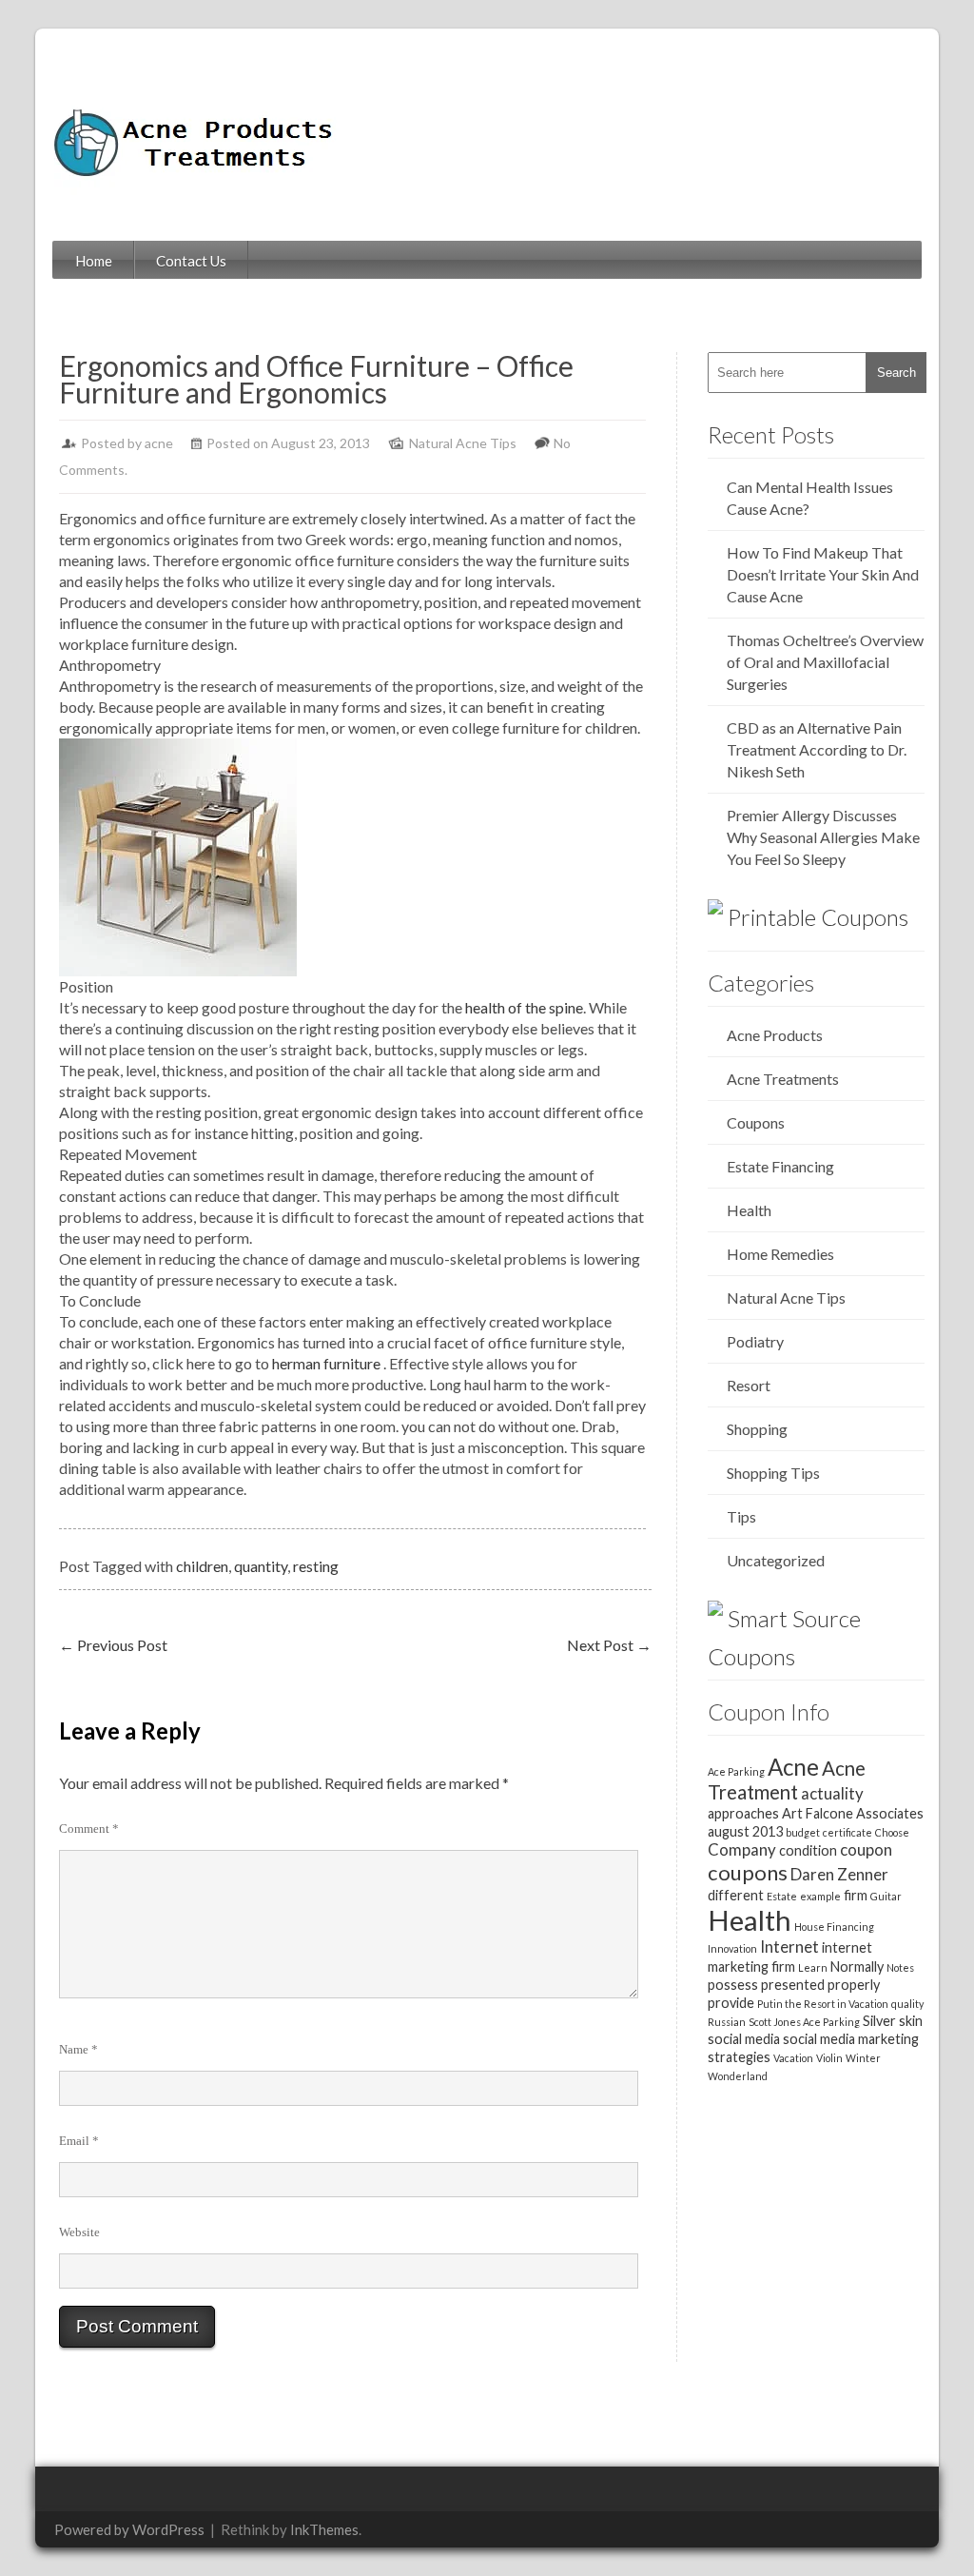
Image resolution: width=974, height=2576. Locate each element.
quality (907, 2004)
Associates (890, 1813)
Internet (789, 1947)
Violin (829, 2058)
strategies (739, 2057)
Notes (900, 1967)
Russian (727, 2022)
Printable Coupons (818, 917)
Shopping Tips (773, 1473)
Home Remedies (780, 1254)
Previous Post (113, 1645)
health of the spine (524, 1007)
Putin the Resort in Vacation (823, 2004)
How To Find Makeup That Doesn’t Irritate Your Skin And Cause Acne (823, 574)
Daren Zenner (839, 1874)
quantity (261, 1566)
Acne (793, 1767)
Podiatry (755, 1341)
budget (803, 1832)
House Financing (834, 1927)
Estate (782, 1896)
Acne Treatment (787, 1780)
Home (94, 261)
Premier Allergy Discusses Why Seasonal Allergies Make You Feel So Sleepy (823, 837)
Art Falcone (818, 1813)
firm (856, 1895)
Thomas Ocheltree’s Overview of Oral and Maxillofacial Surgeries (825, 662)
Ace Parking (736, 1771)
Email (79, 2141)
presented (793, 1985)
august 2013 (745, 1831)
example (820, 1896)
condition (808, 1850)
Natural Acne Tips (463, 443)
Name (78, 2049)
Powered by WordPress (129, 2529)
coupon (866, 1849)
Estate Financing (780, 1166)
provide (731, 2003)
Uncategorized (776, 1560)
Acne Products (775, 1035)
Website (79, 2232)
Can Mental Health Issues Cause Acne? (810, 498)
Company (742, 1849)
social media (744, 2039)
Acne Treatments (783, 1079)
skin (911, 2021)
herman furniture (326, 1363)
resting (316, 1566)
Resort (749, 1385)
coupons (748, 1872)
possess (733, 1985)
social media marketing (851, 2039)
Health (749, 1210)
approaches (743, 1813)
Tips (741, 1516)
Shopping (757, 1429)
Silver (879, 2021)
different (736, 1895)
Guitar (886, 1896)
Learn (813, 1967)
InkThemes (324, 2529)
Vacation (793, 2058)
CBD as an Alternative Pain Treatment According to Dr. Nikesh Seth (817, 749)
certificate (847, 1832)
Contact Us (191, 261)
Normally (857, 1966)
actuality (832, 1793)
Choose (892, 1832)
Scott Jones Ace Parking (804, 2022)
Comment (89, 1829)
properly (854, 1985)
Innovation (732, 1948)
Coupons (756, 1122)
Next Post (609, 1645)
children (202, 1566)
